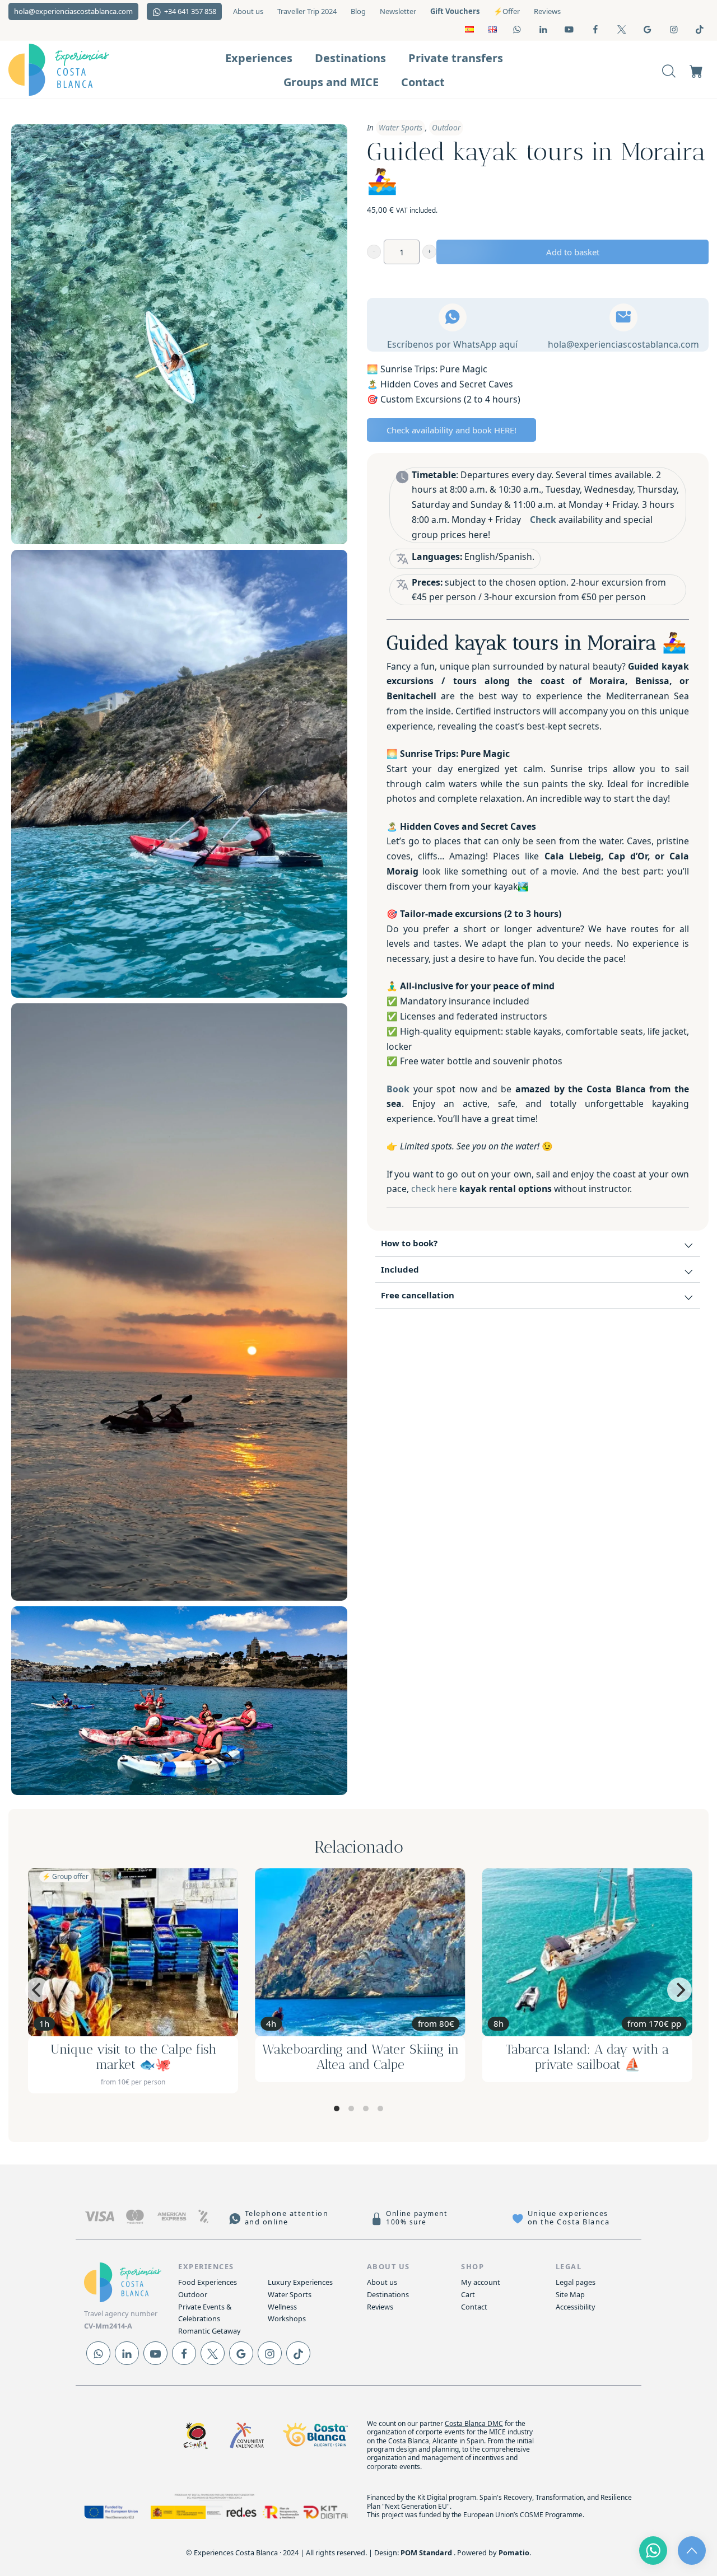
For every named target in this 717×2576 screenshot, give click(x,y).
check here (434, 1189)
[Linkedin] (127, 2353)
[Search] (669, 70)
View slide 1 (337, 2109)
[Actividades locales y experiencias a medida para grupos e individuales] (78, 70)
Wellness (282, 2307)
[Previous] (38, 1990)
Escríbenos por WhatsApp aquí (452, 344)
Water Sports (401, 128)
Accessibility (576, 2307)
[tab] (538, 1244)
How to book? (409, 1243)
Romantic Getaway (209, 2331)
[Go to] (518, 29)
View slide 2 (351, 2109)
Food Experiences (208, 2282)
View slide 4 (380, 2109)
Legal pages (576, 2282)
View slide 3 (366, 2109)
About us (382, 2282)
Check (543, 520)
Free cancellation (418, 1295)
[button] (374, 252)
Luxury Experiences (300, 2282)
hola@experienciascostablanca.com (623, 344)
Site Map (570, 2294)
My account (481, 2282)
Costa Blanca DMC (474, 2423)
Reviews (380, 2307)
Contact (474, 2307)
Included (400, 1269)
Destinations (388, 2294)
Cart (468, 2294)
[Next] (679, 1990)
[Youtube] (155, 2353)
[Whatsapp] (98, 2353)
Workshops (287, 2318)
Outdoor (446, 128)
